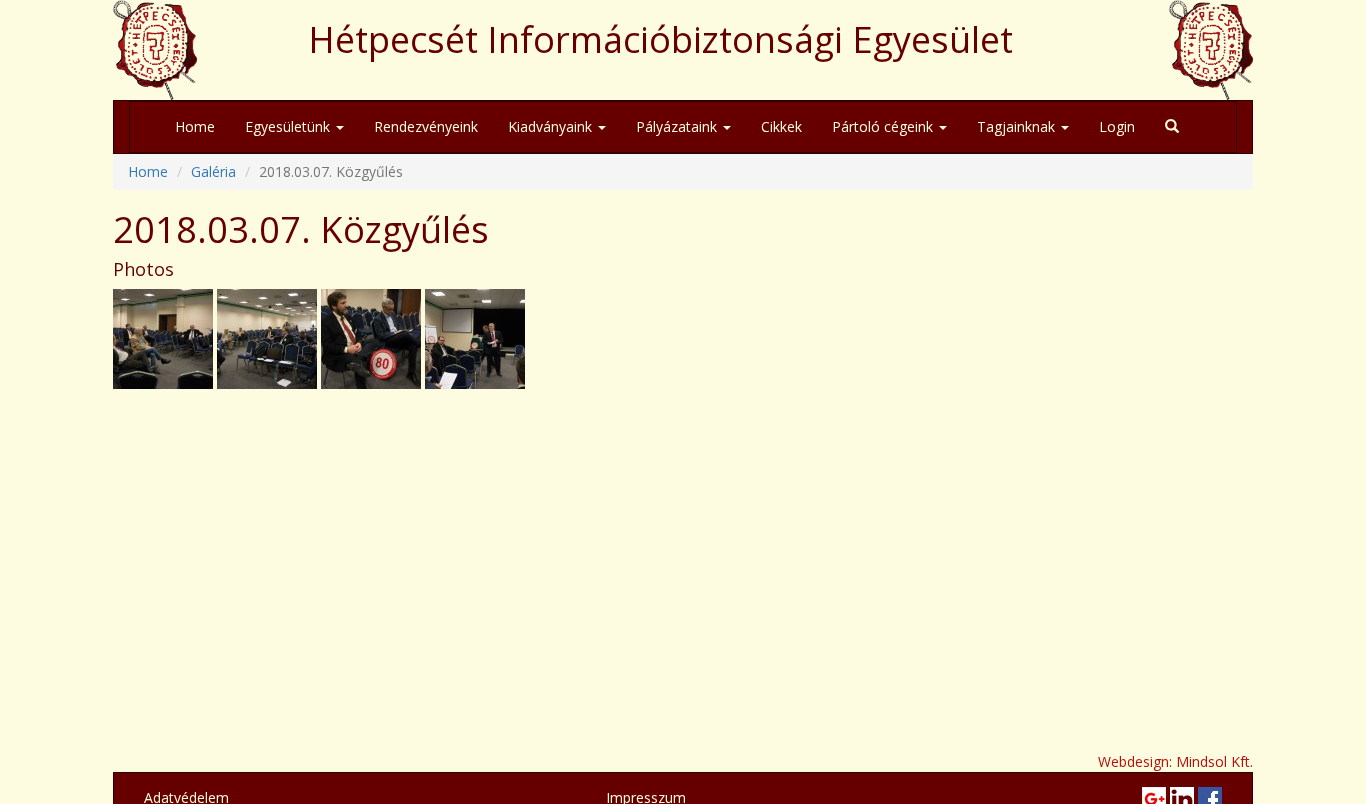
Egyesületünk (289, 126)
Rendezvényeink (426, 126)
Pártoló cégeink (884, 126)
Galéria (213, 171)
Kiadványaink (552, 126)
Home (195, 126)
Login (1117, 126)
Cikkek (781, 126)
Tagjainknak (1018, 126)
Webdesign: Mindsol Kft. (1175, 761)
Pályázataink (678, 126)
